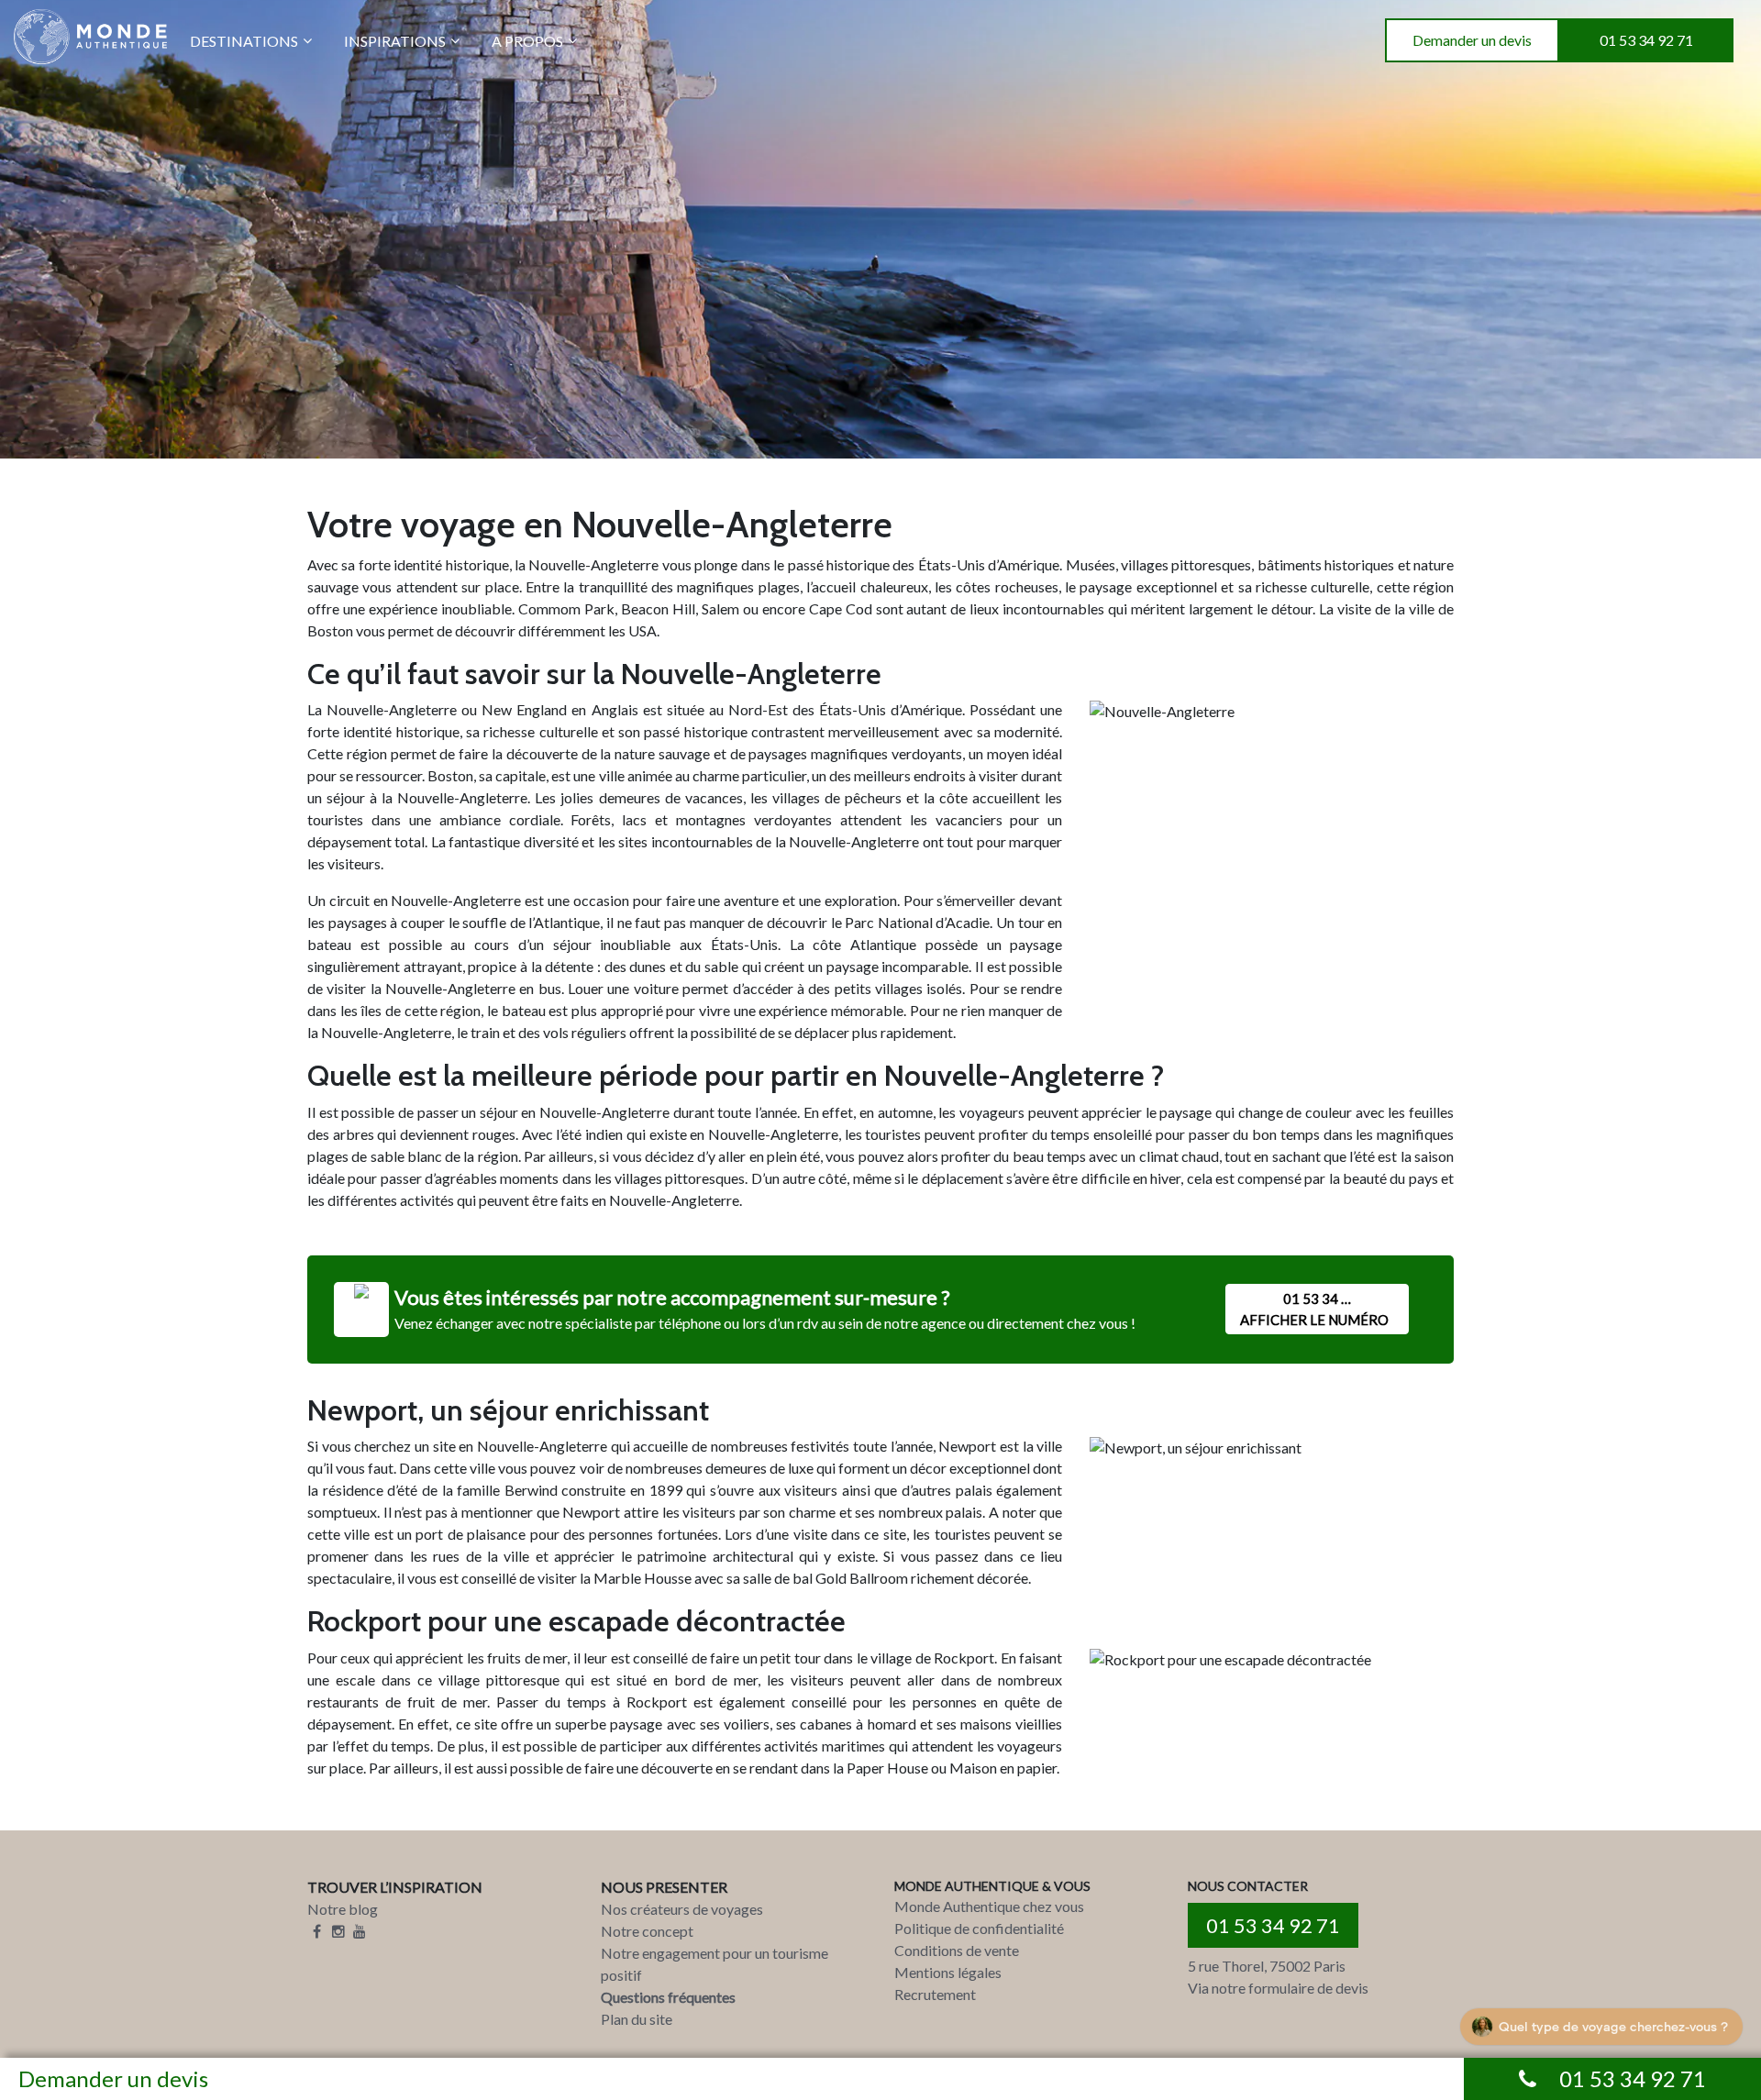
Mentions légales (948, 1972)
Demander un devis (1472, 40)
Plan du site (637, 2019)
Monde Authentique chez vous (989, 1906)
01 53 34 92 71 (1646, 40)
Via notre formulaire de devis (1278, 1988)
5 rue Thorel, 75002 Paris (1267, 1966)
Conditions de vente (957, 1950)
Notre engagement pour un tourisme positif (714, 1964)
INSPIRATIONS (395, 41)
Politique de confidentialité (979, 1928)
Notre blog (343, 1909)
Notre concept (647, 1931)
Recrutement (935, 1994)
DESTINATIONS (244, 41)
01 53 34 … (1314, 1309)
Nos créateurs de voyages (682, 1909)
